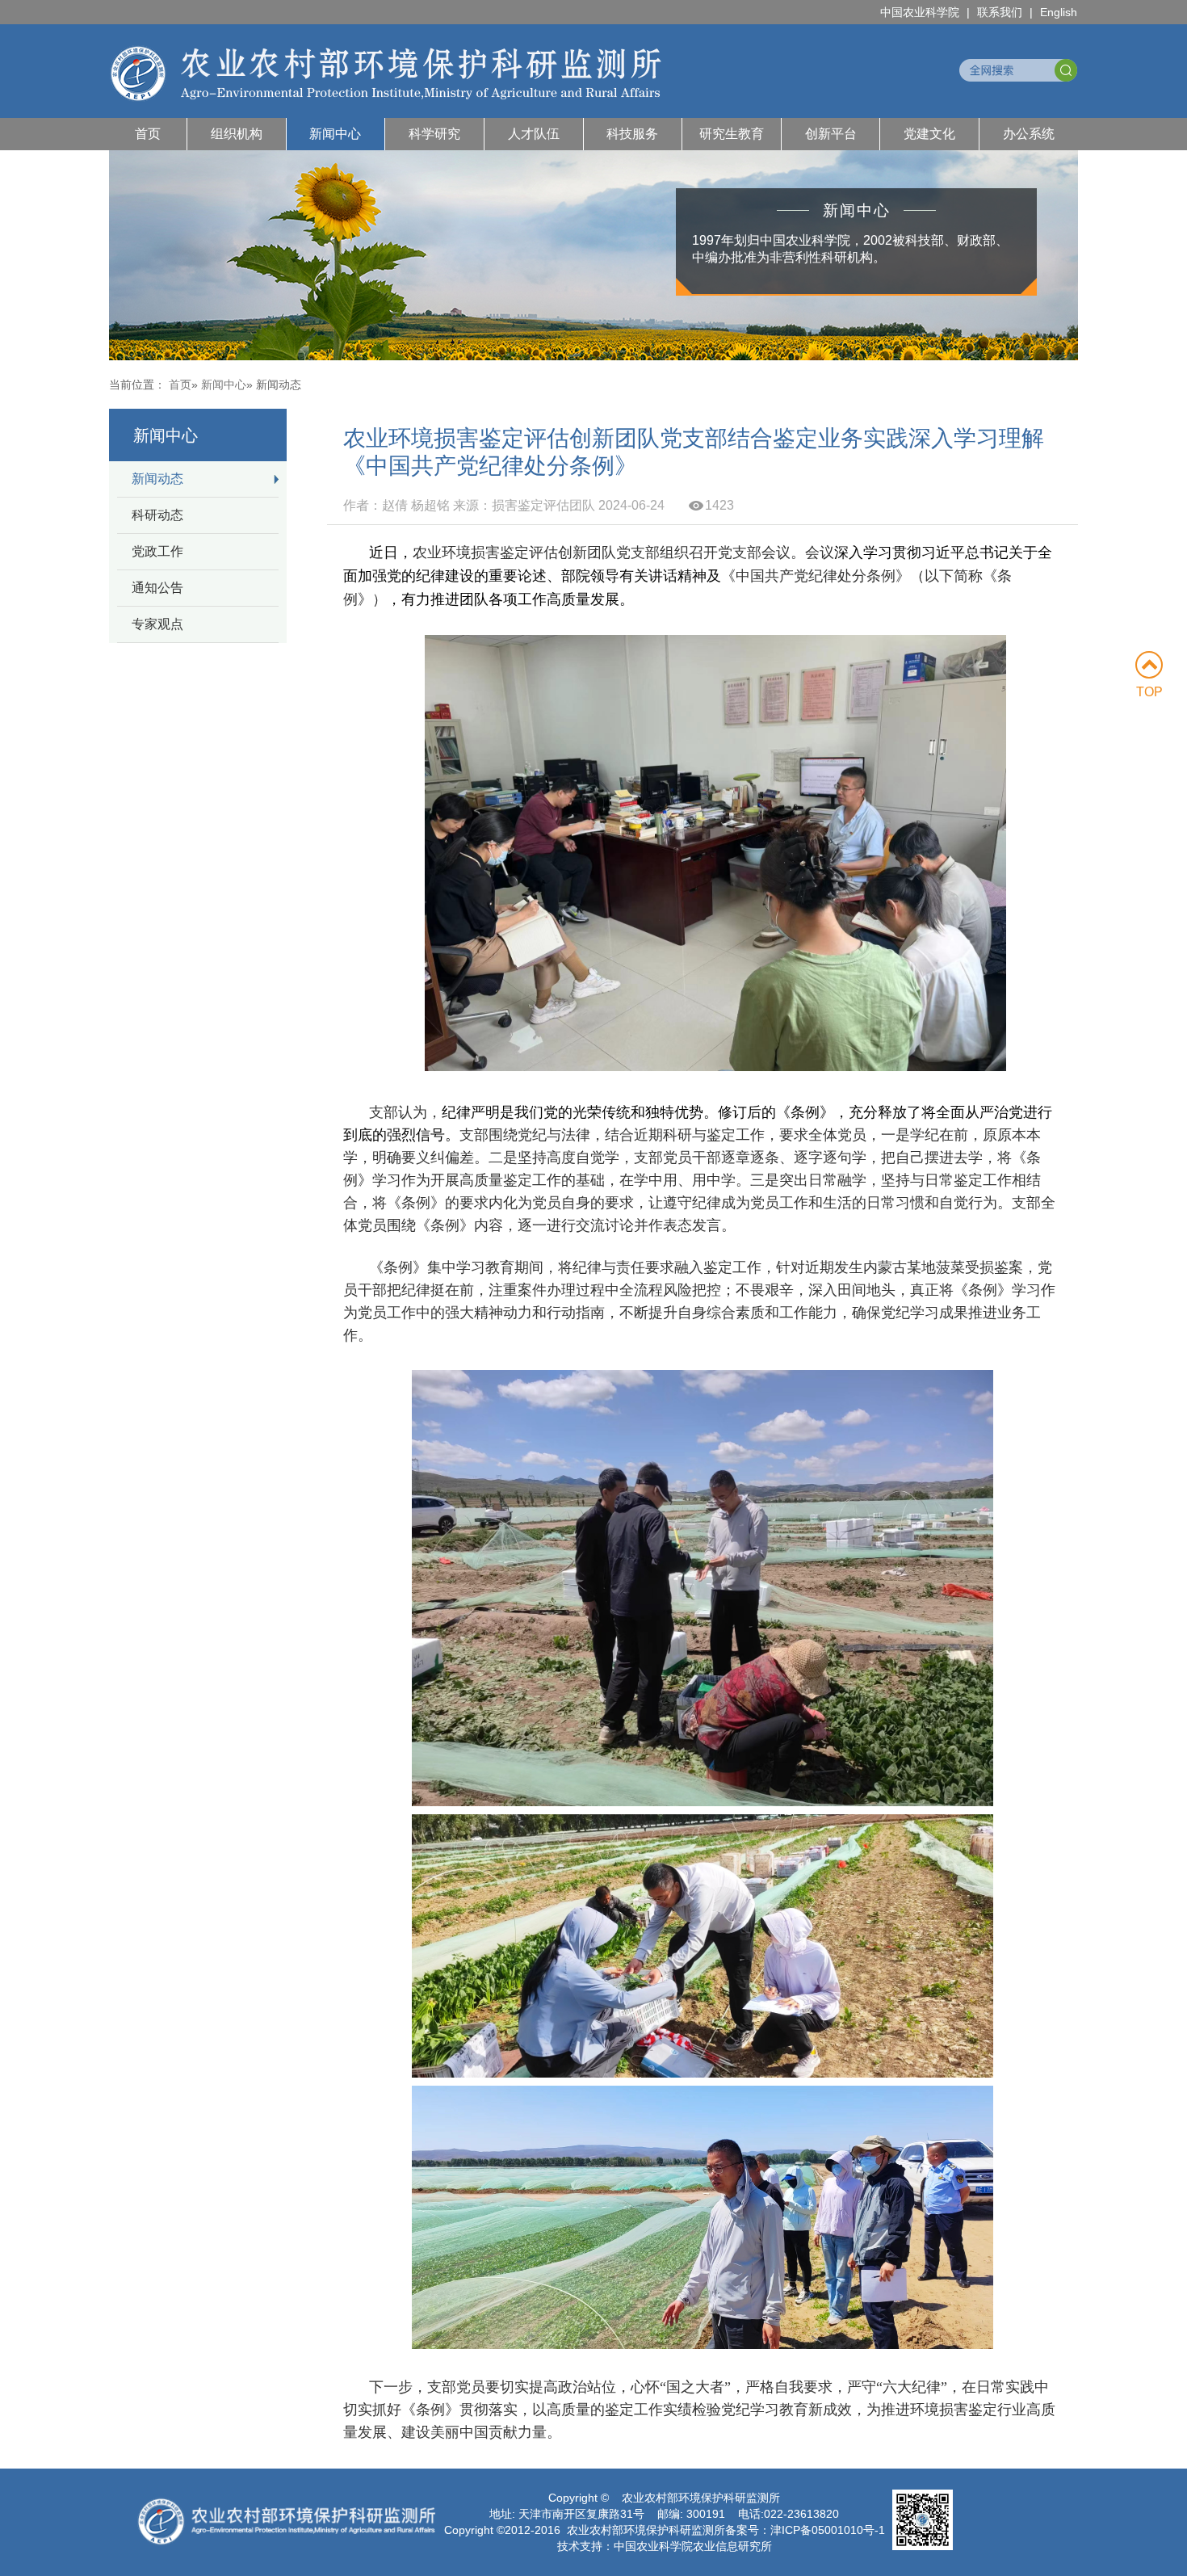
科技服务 (632, 134)
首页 (148, 134)
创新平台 (831, 134)
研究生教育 (732, 134)
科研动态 (157, 515)
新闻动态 (157, 479)
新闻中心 (335, 134)
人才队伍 (534, 134)
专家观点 (157, 624)
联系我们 (1000, 12)
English (1059, 12)
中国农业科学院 (920, 12)
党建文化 (929, 134)
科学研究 (434, 134)
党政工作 (157, 551)
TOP (1149, 692)
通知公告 (157, 588)
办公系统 (1029, 134)
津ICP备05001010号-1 (828, 2530)
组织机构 (237, 134)
